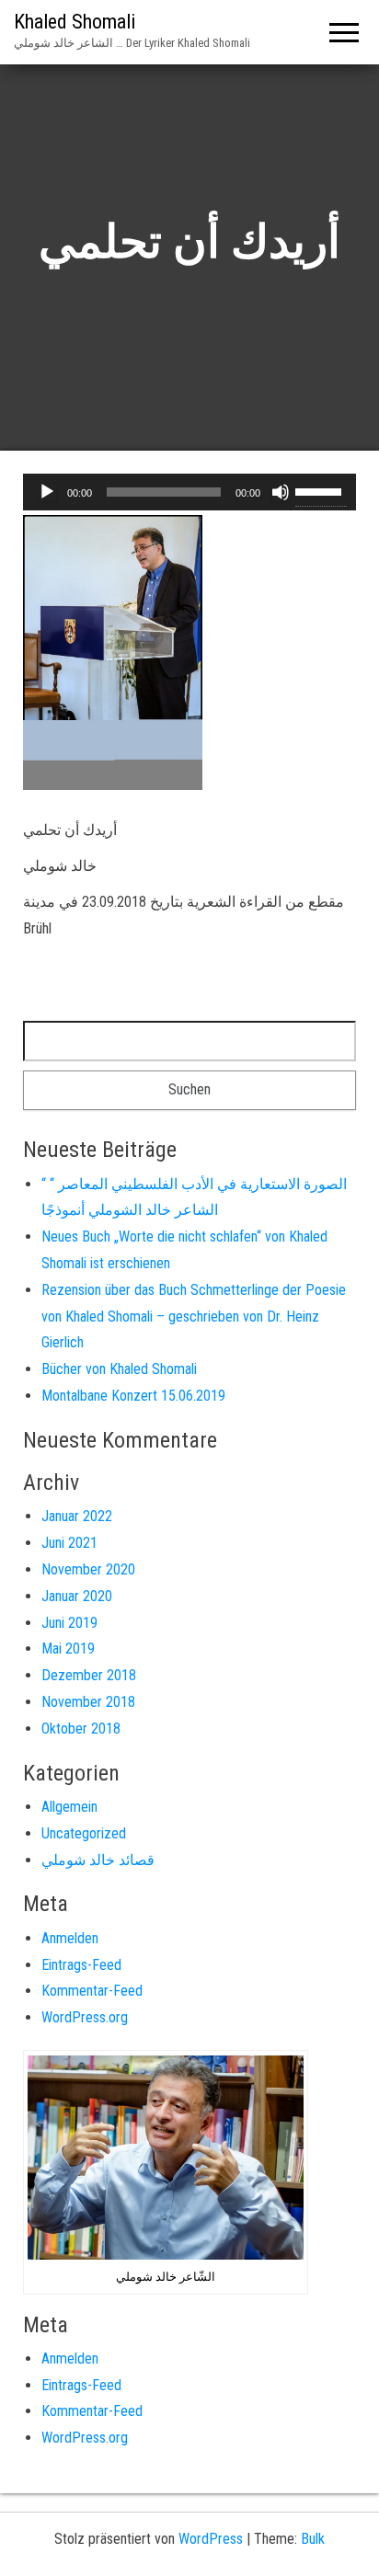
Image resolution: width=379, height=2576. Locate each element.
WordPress (211, 2539)
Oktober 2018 (81, 1729)
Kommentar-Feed (92, 1991)
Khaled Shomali (75, 22)
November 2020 (88, 1569)
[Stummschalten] (281, 492)
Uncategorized (84, 1833)
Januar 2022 (77, 1516)
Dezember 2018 (89, 1675)
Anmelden (70, 1938)
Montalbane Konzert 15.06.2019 (133, 1396)
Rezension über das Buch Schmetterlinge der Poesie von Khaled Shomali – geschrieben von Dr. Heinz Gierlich (194, 1317)
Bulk (313, 2539)
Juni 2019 (69, 1623)
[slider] (321, 490)
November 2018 (88, 1702)
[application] (189, 492)
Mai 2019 (68, 1649)
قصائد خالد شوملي (98, 1860)
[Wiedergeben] (47, 492)
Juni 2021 (69, 1543)
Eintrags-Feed (81, 1965)
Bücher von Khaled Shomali (119, 1369)
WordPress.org (85, 2017)
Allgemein (69, 1807)
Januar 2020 (77, 1596)
